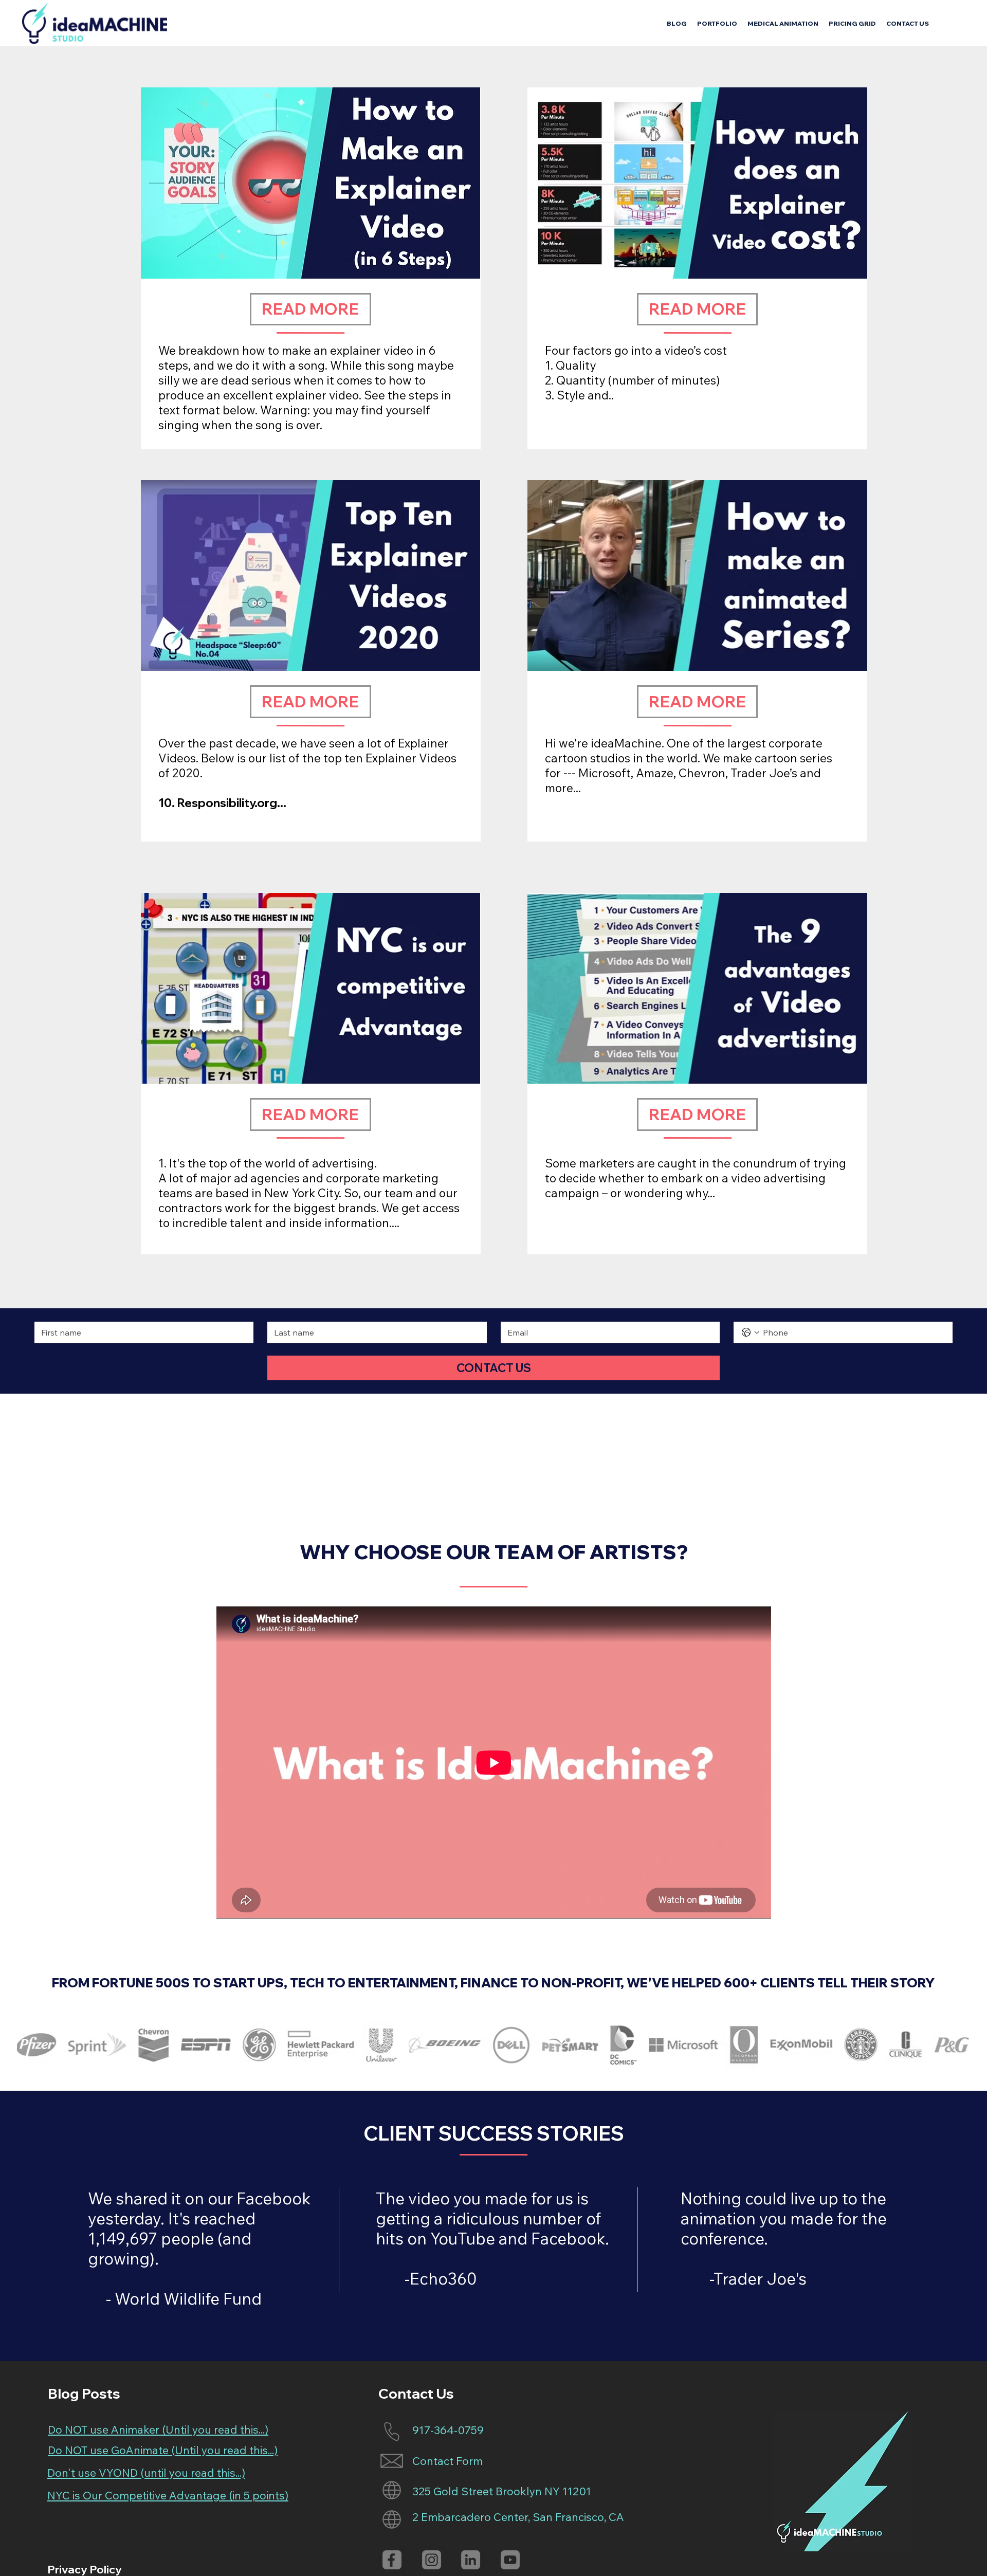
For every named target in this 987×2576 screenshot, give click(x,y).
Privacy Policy (85, 2569)
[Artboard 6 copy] (471, 2560)
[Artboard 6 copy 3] (432, 2560)
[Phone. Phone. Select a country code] (751, 1332)
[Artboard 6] (510, 2560)
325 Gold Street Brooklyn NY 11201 (502, 2491)
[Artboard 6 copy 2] (392, 2560)
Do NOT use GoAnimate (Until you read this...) (163, 2450)
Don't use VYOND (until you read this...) (146, 2473)
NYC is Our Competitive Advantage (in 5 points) (168, 2495)
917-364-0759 (448, 2430)
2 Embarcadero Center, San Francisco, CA (518, 2517)
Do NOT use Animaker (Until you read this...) (158, 2429)
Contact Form (447, 2461)
